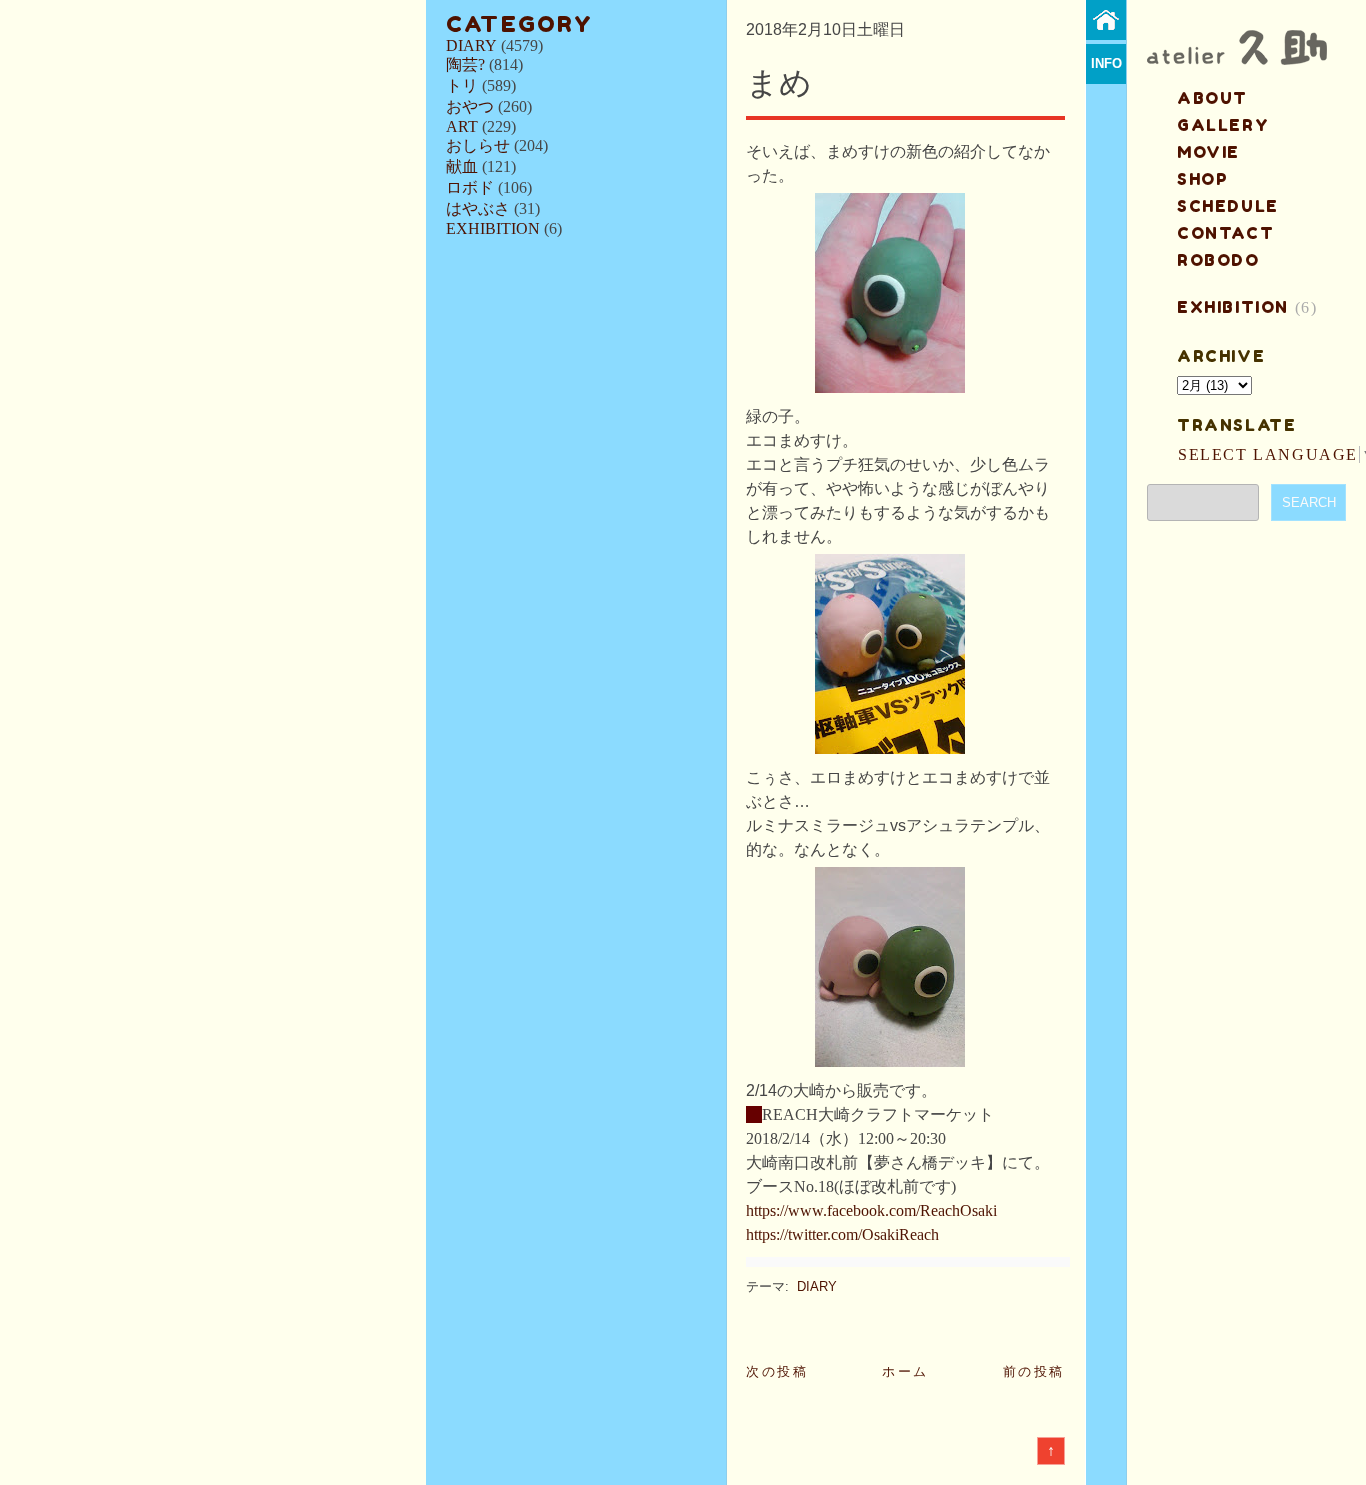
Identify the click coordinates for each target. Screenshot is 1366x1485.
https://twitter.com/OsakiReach (842, 1234)
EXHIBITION (493, 228)
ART (462, 126)
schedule (1228, 206)
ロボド (470, 187)
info (1106, 63)
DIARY (471, 45)
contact (1225, 233)
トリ (462, 85)
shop (1202, 179)
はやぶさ (478, 208)
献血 (462, 166)
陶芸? (465, 64)
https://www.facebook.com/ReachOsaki (871, 1210)
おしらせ (478, 145)
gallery (1223, 125)
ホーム (905, 1371)
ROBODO (1218, 260)
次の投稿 (777, 1371)
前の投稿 (1034, 1371)
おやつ (470, 106)
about (1212, 98)
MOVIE (1208, 152)
